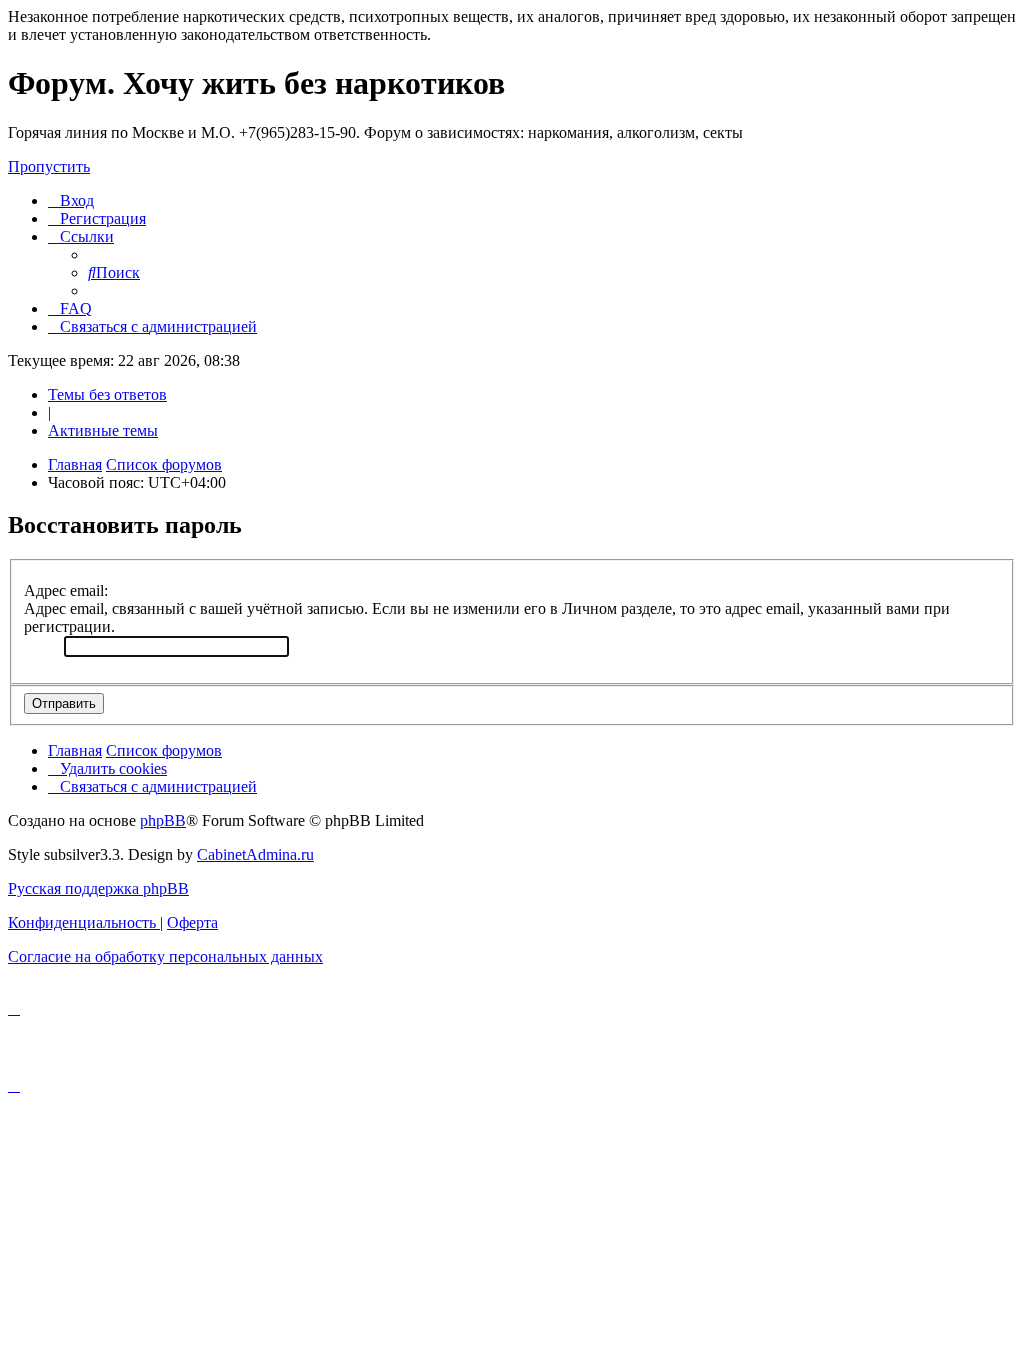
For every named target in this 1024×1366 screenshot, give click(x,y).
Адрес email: (66, 590)
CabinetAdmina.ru (255, 854)
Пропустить (49, 166)
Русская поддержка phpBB (98, 888)
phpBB (163, 820)
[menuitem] (71, 200)
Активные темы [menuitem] (103, 430)
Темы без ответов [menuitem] (107, 394)
